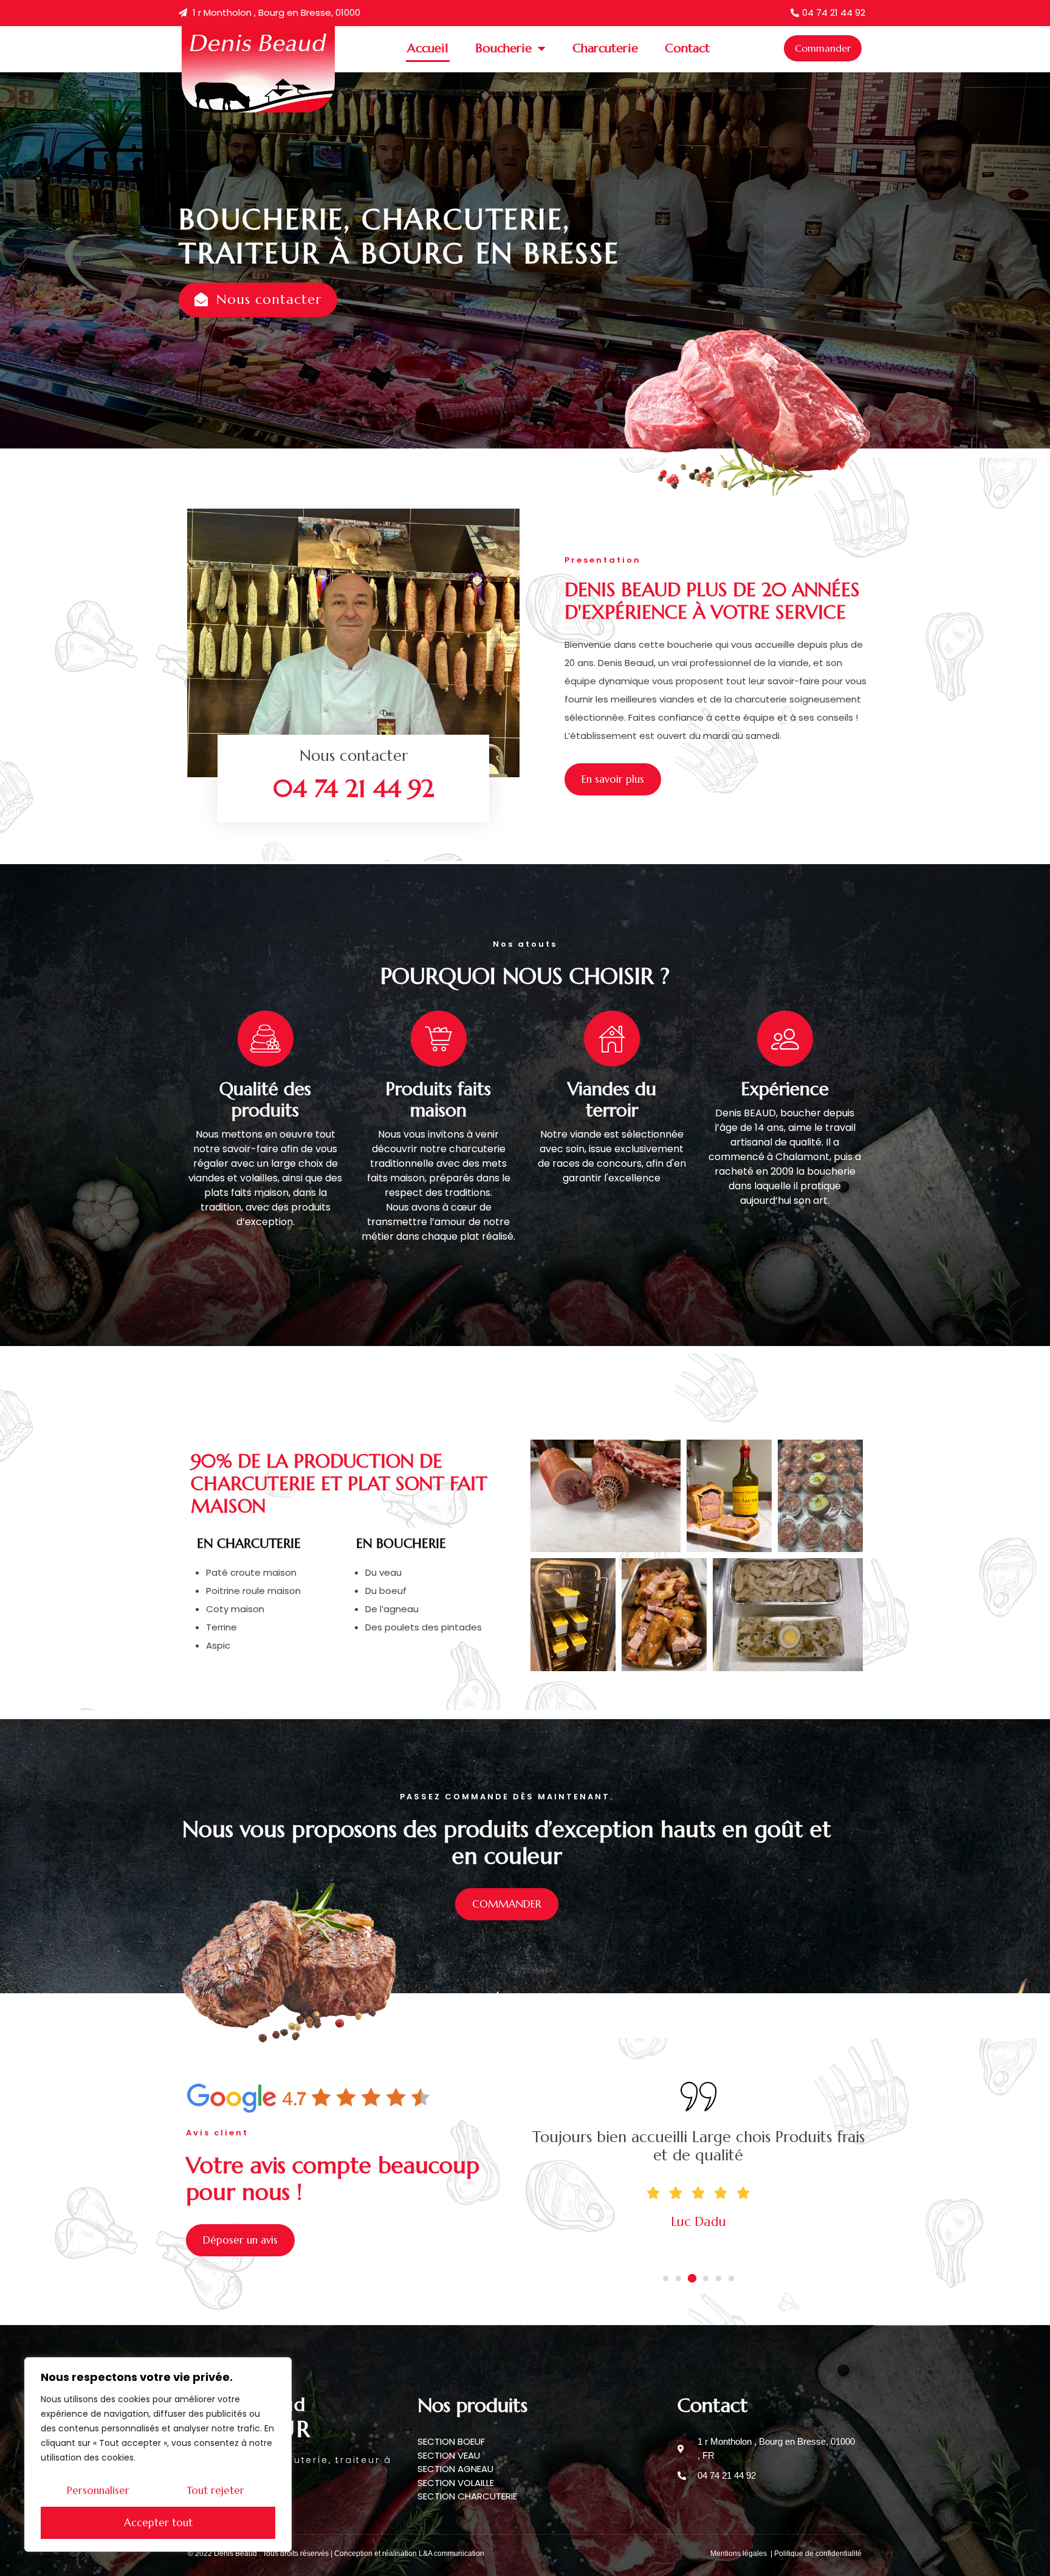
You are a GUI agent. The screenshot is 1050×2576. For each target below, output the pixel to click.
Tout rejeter (215, 2490)
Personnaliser (98, 2490)
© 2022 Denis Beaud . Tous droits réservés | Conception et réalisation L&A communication (336, 2554)
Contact (687, 48)
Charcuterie (605, 48)
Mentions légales (739, 2554)
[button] (666, 2279)
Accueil (428, 48)
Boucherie (503, 48)
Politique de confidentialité (818, 2554)
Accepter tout (158, 2523)
